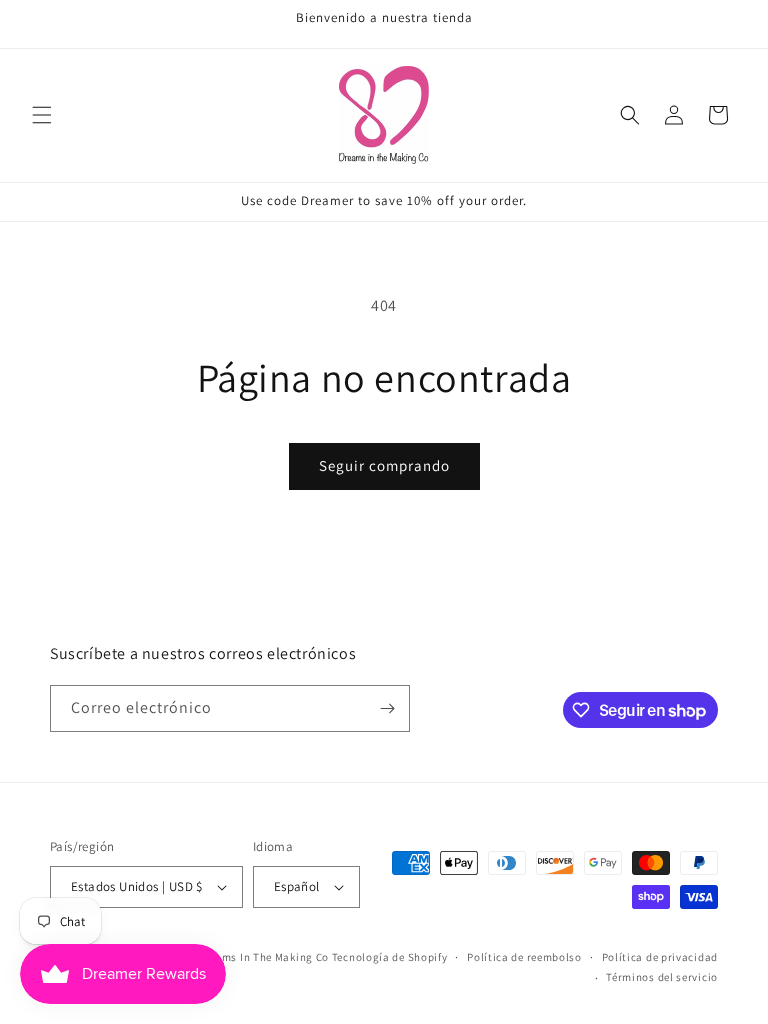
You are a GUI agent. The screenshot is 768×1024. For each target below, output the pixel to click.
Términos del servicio (662, 977)
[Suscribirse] (387, 708)
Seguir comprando (384, 465)
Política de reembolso (524, 957)
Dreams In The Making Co (263, 957)
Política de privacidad (660, 957)
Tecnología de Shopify (390, 957)
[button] (42, 115)
